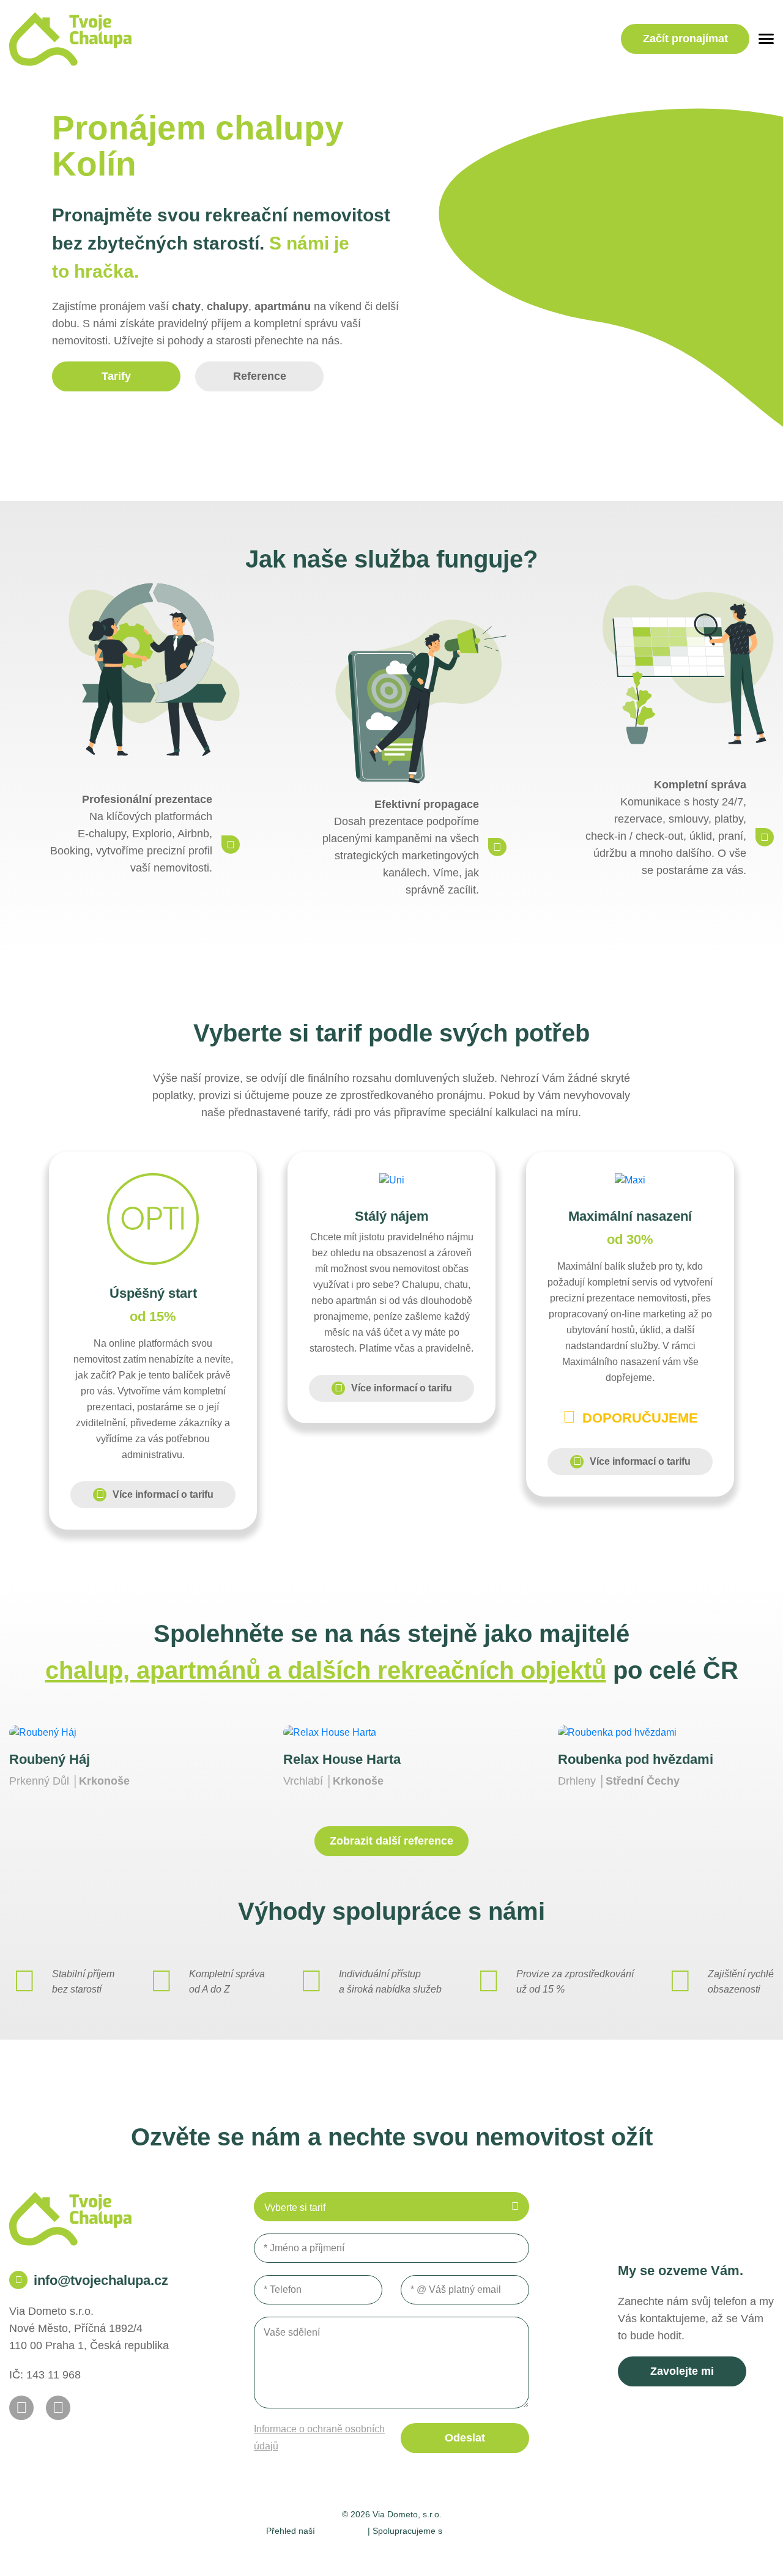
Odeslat (465, 2438)
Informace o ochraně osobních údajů (319, 2437)
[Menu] (766, 39)
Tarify (116, 376)
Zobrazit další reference (391, 1841)
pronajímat (685, 39)
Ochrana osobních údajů (427, 2552)
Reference (260, 376)
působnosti (341, 2530)
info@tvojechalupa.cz (101, 2280)
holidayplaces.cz (481, 2530)
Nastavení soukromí (321, 2552)
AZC (534, 2552)
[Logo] (70, 39)
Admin (254, 2552)
